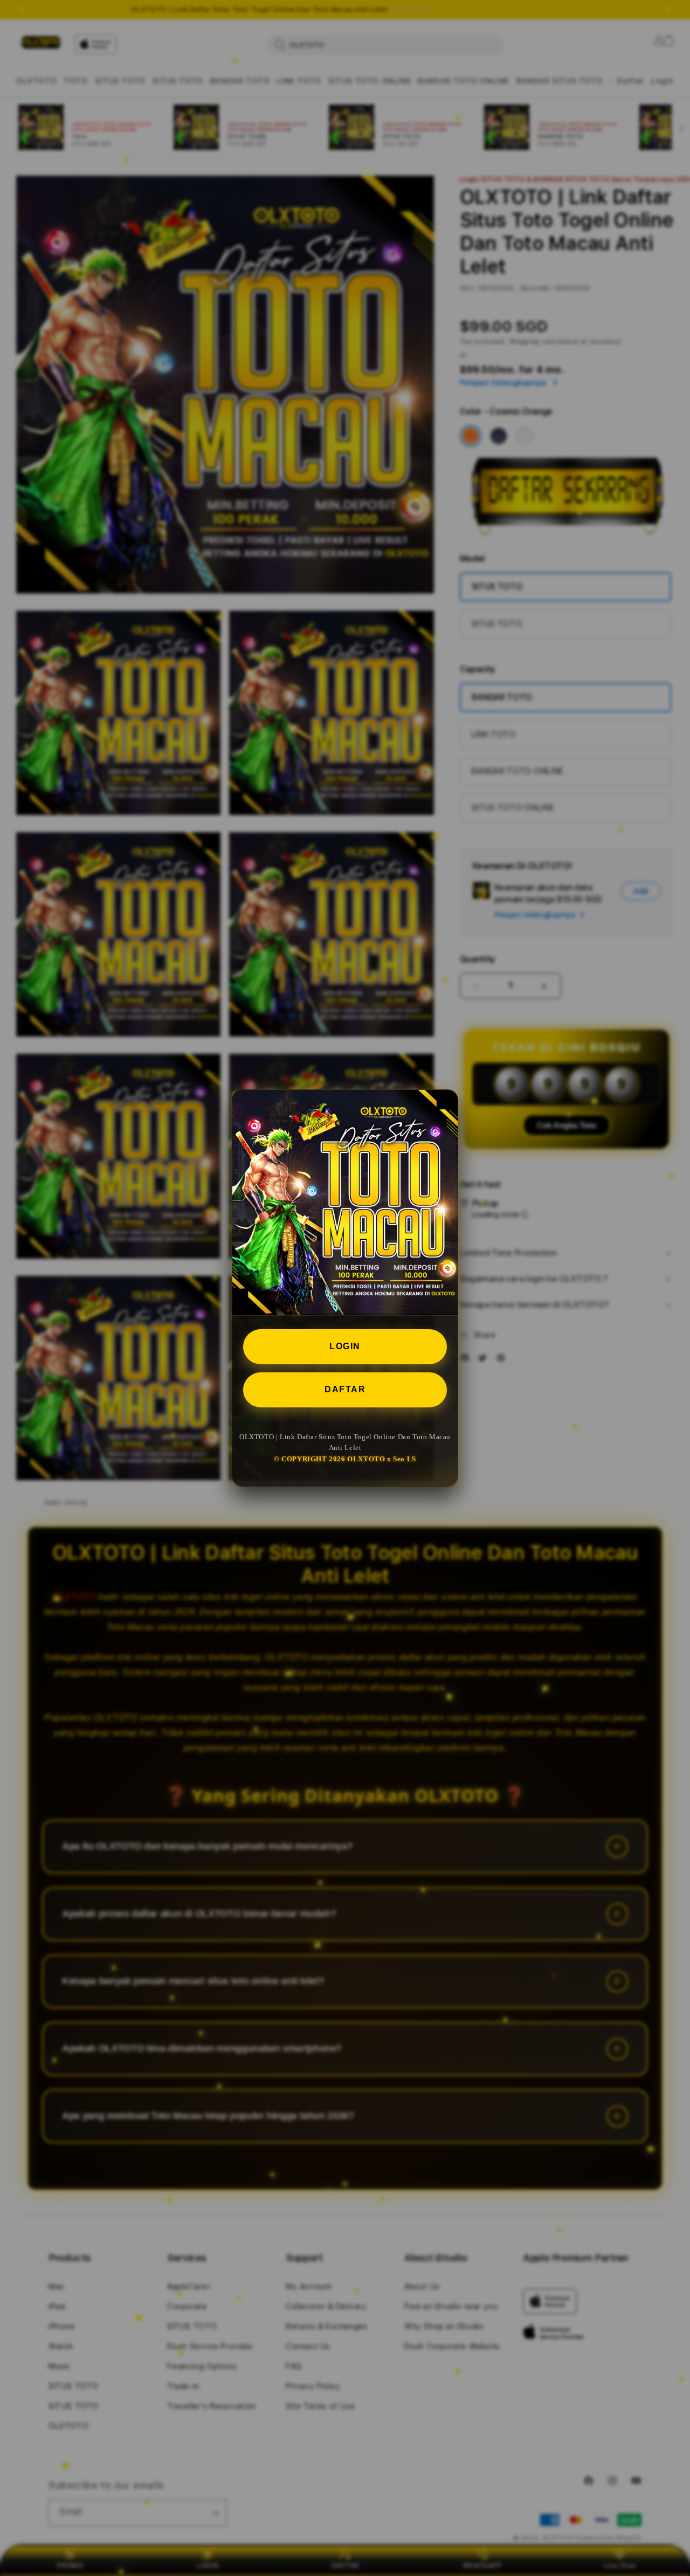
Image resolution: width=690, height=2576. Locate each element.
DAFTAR (345, 1389)
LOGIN (345, 1346)
